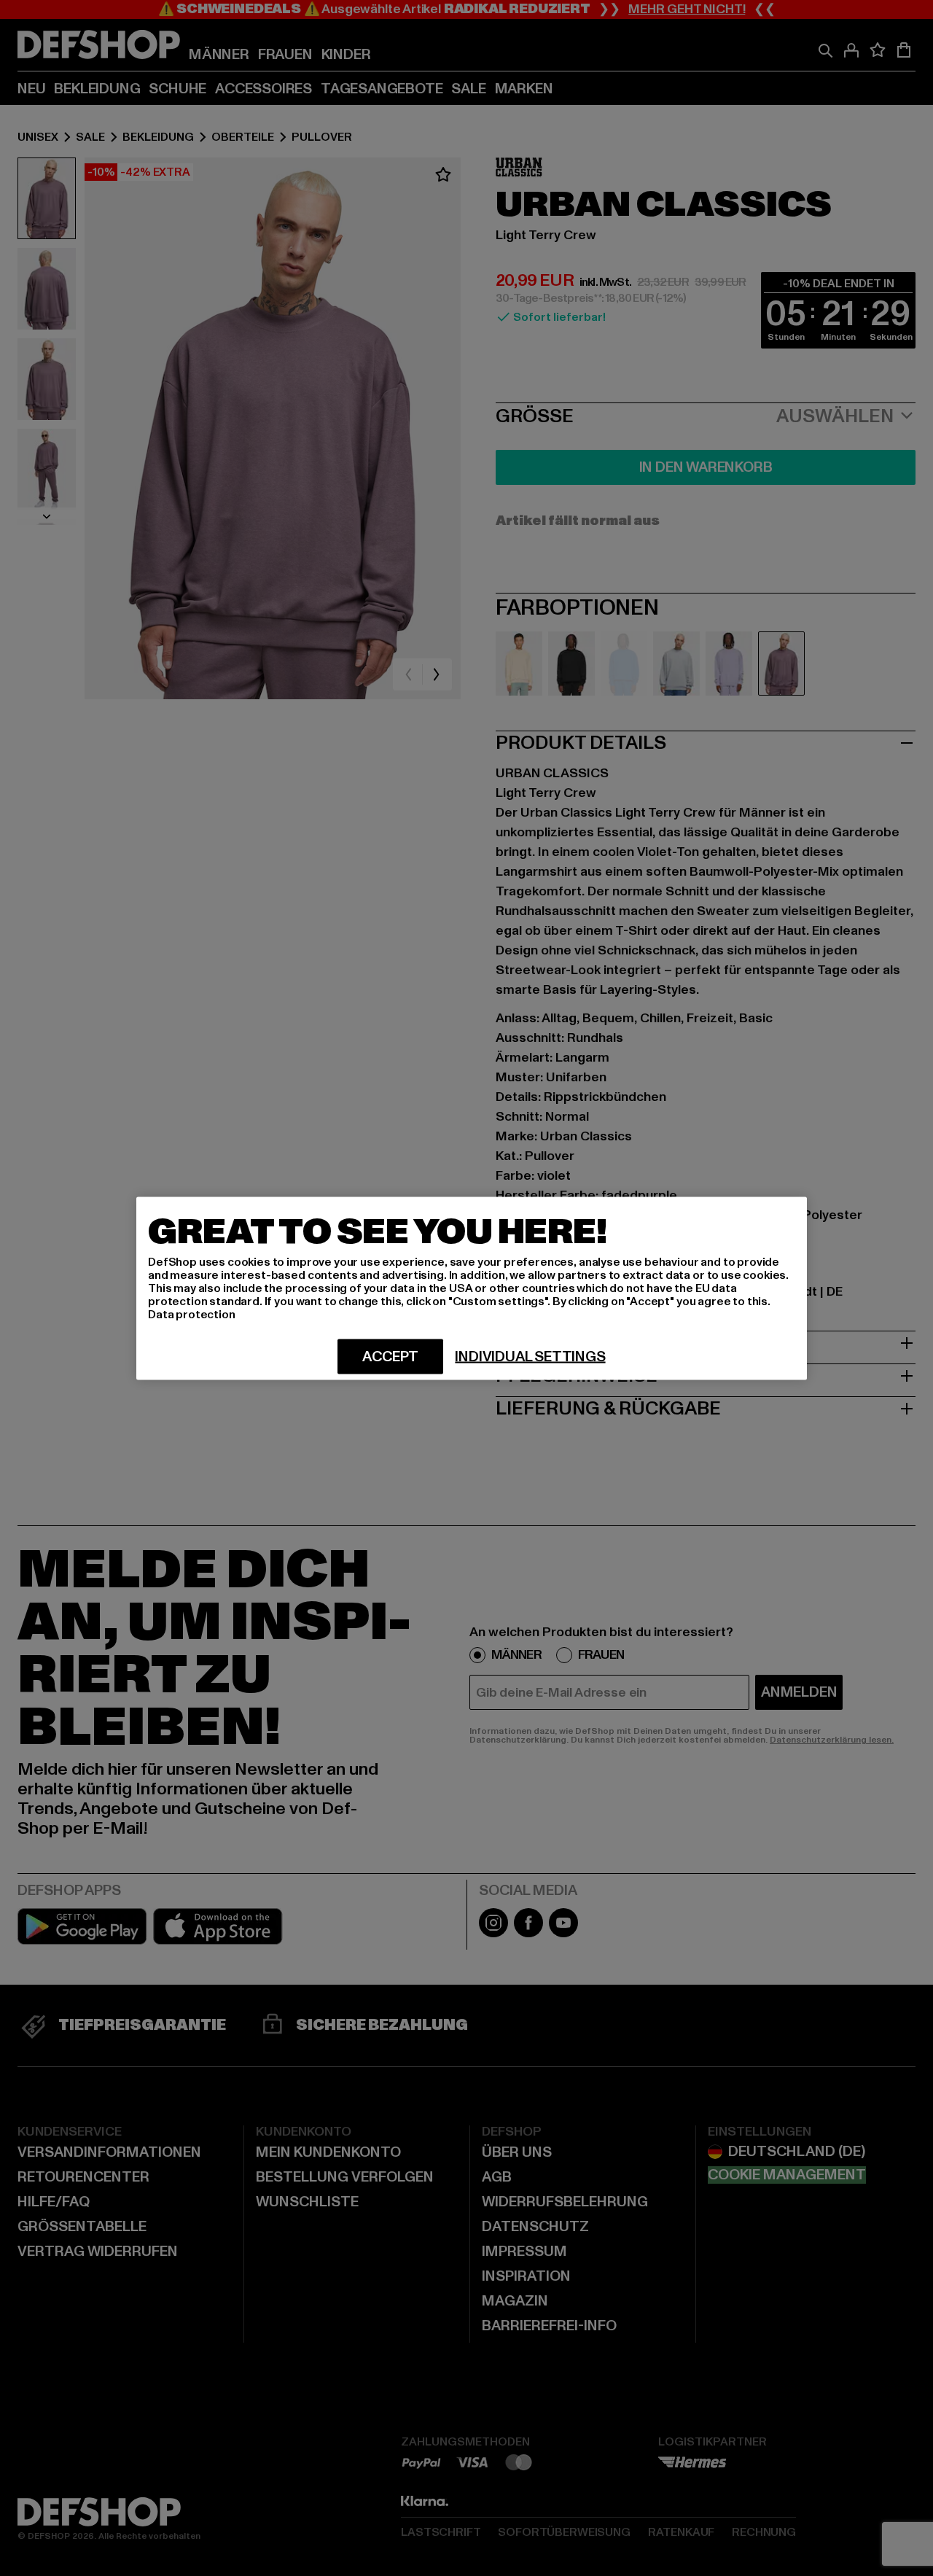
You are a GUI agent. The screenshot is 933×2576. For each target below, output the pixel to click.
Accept (390, 1356)
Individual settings (530, 1356)
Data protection (192, 1314)
